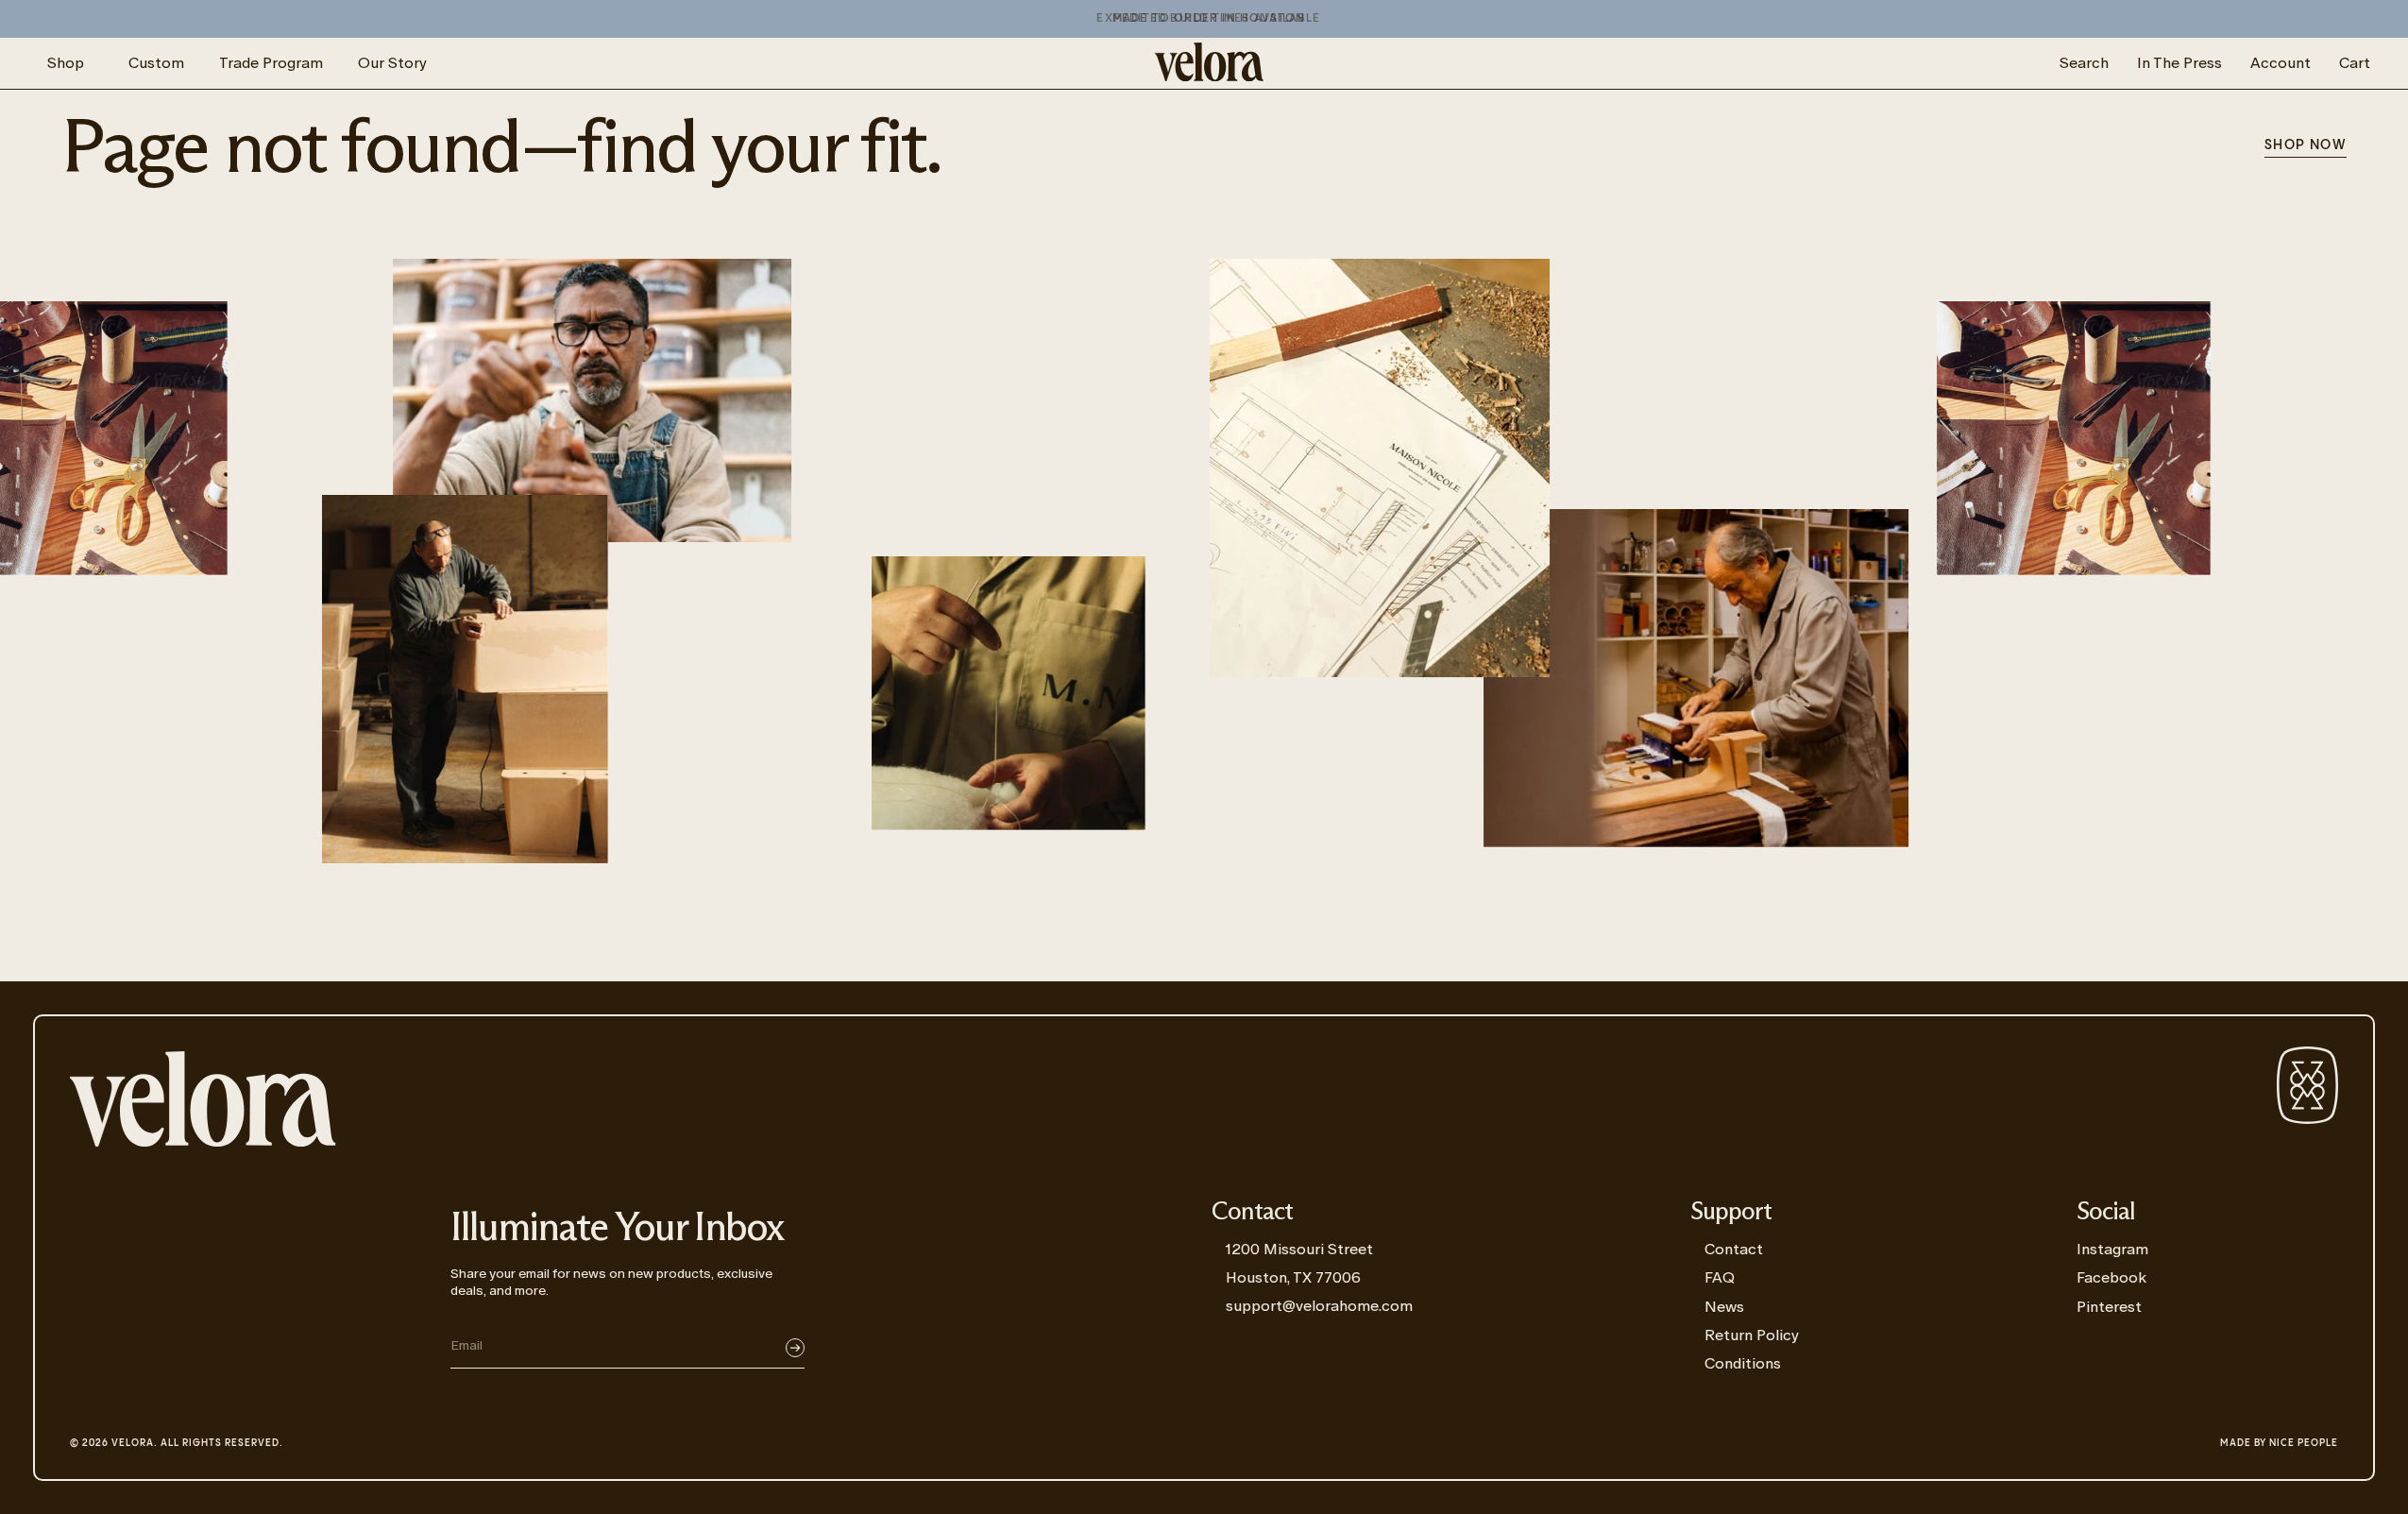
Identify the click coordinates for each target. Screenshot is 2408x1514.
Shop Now (2306, 145)
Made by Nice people (2279, 1443)
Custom (156, 63)
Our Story (392, 63)
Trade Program (271, 63)
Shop (66, 63)
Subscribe (795, 1348)
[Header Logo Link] (1209, 63)
